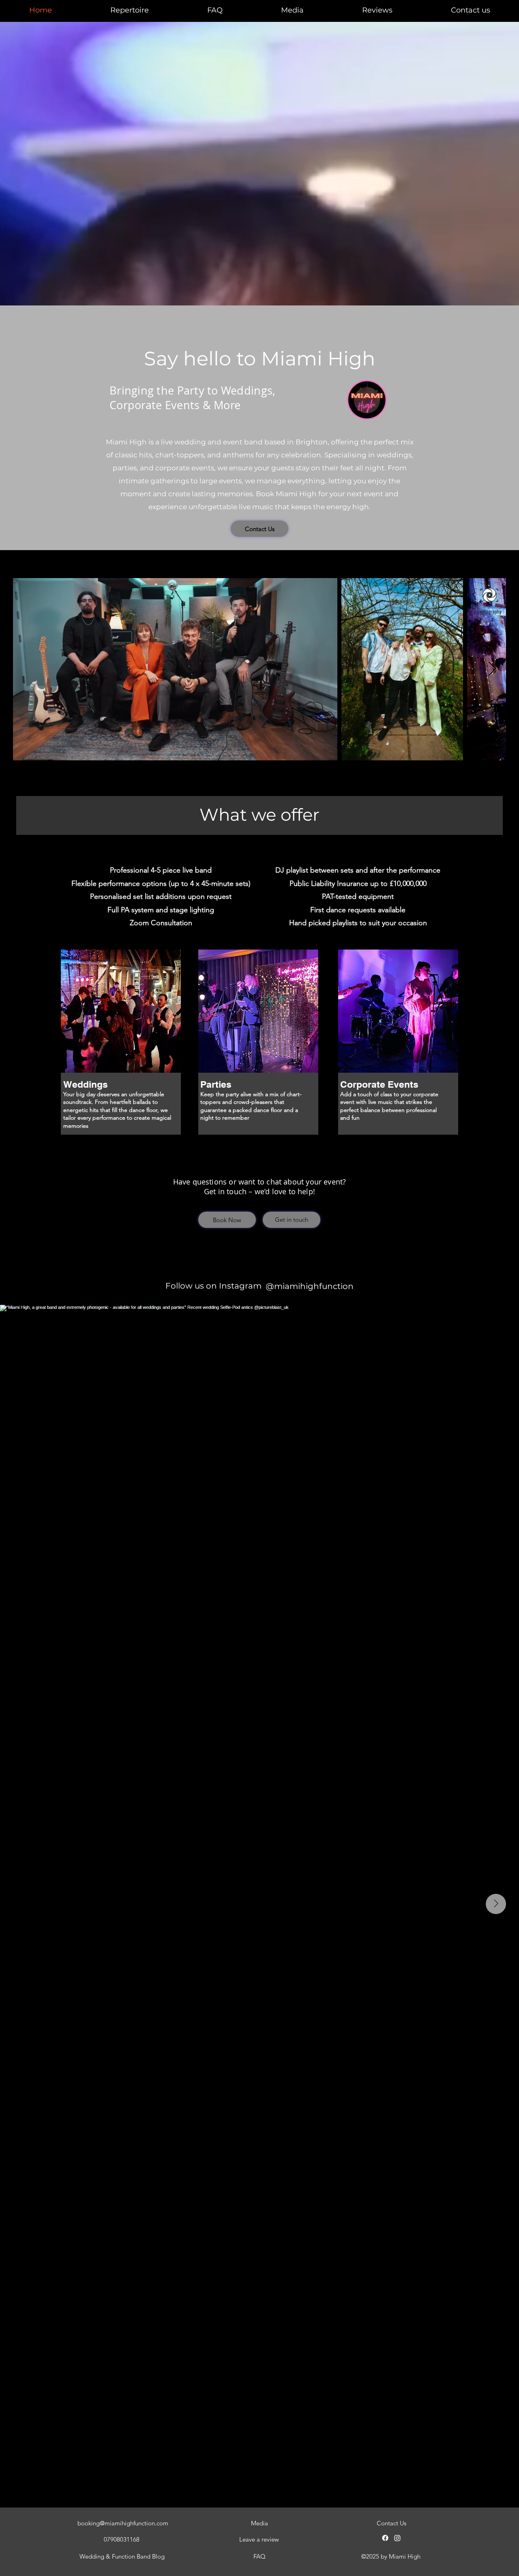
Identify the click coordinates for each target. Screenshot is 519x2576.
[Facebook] (385, 2538)
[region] (122, 1056)
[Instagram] (397, 2538)
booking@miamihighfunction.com (123, 2523)
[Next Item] (492, 669)
